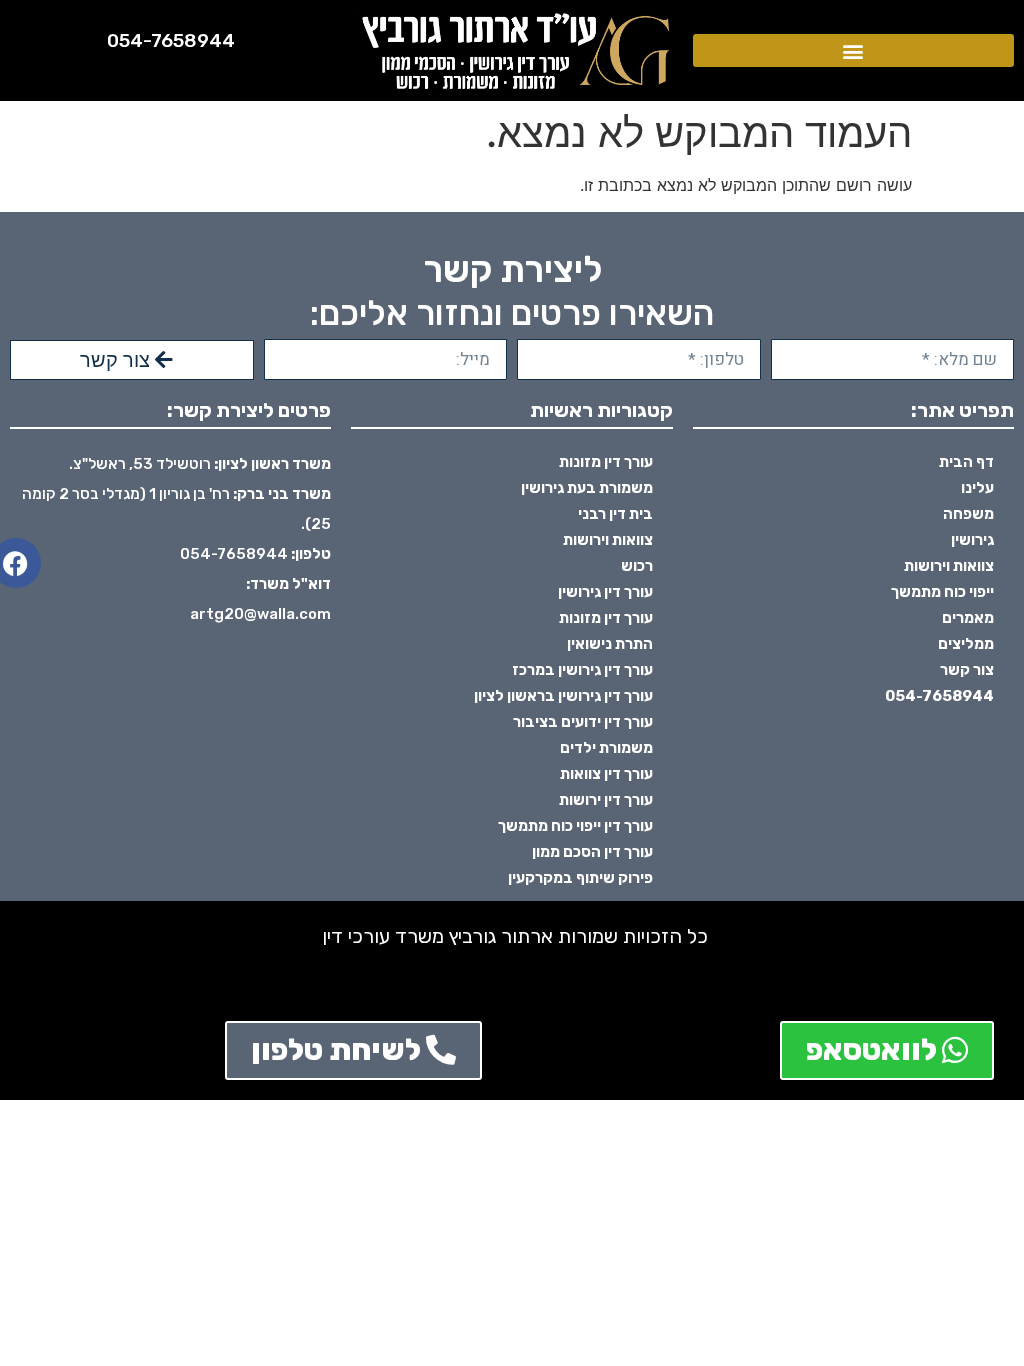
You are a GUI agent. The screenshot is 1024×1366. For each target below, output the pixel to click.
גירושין (972, 540)
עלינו (977, 488)
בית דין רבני (615, 514)
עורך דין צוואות (606, 774)
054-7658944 (171, 40)
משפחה (968, 514)
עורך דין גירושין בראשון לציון (563, 696)
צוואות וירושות (949, 566)
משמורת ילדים (606, 748)
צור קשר (967, 670)
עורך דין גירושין (605, 592)
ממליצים (966, 644)
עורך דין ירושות (606, 800)
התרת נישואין (610, 644)
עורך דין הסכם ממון (592, 852)
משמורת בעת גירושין (587, 488)
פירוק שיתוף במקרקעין (580, 878)
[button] (853, 50)
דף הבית (966, 462)
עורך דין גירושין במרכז (582, 670)
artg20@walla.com (260, 614)
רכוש (637, 566)
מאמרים (968, 618)
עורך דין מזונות (606, 462)
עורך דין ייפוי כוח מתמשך (575, 826)
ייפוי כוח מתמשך (942, 592)
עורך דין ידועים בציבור (583, 722)
